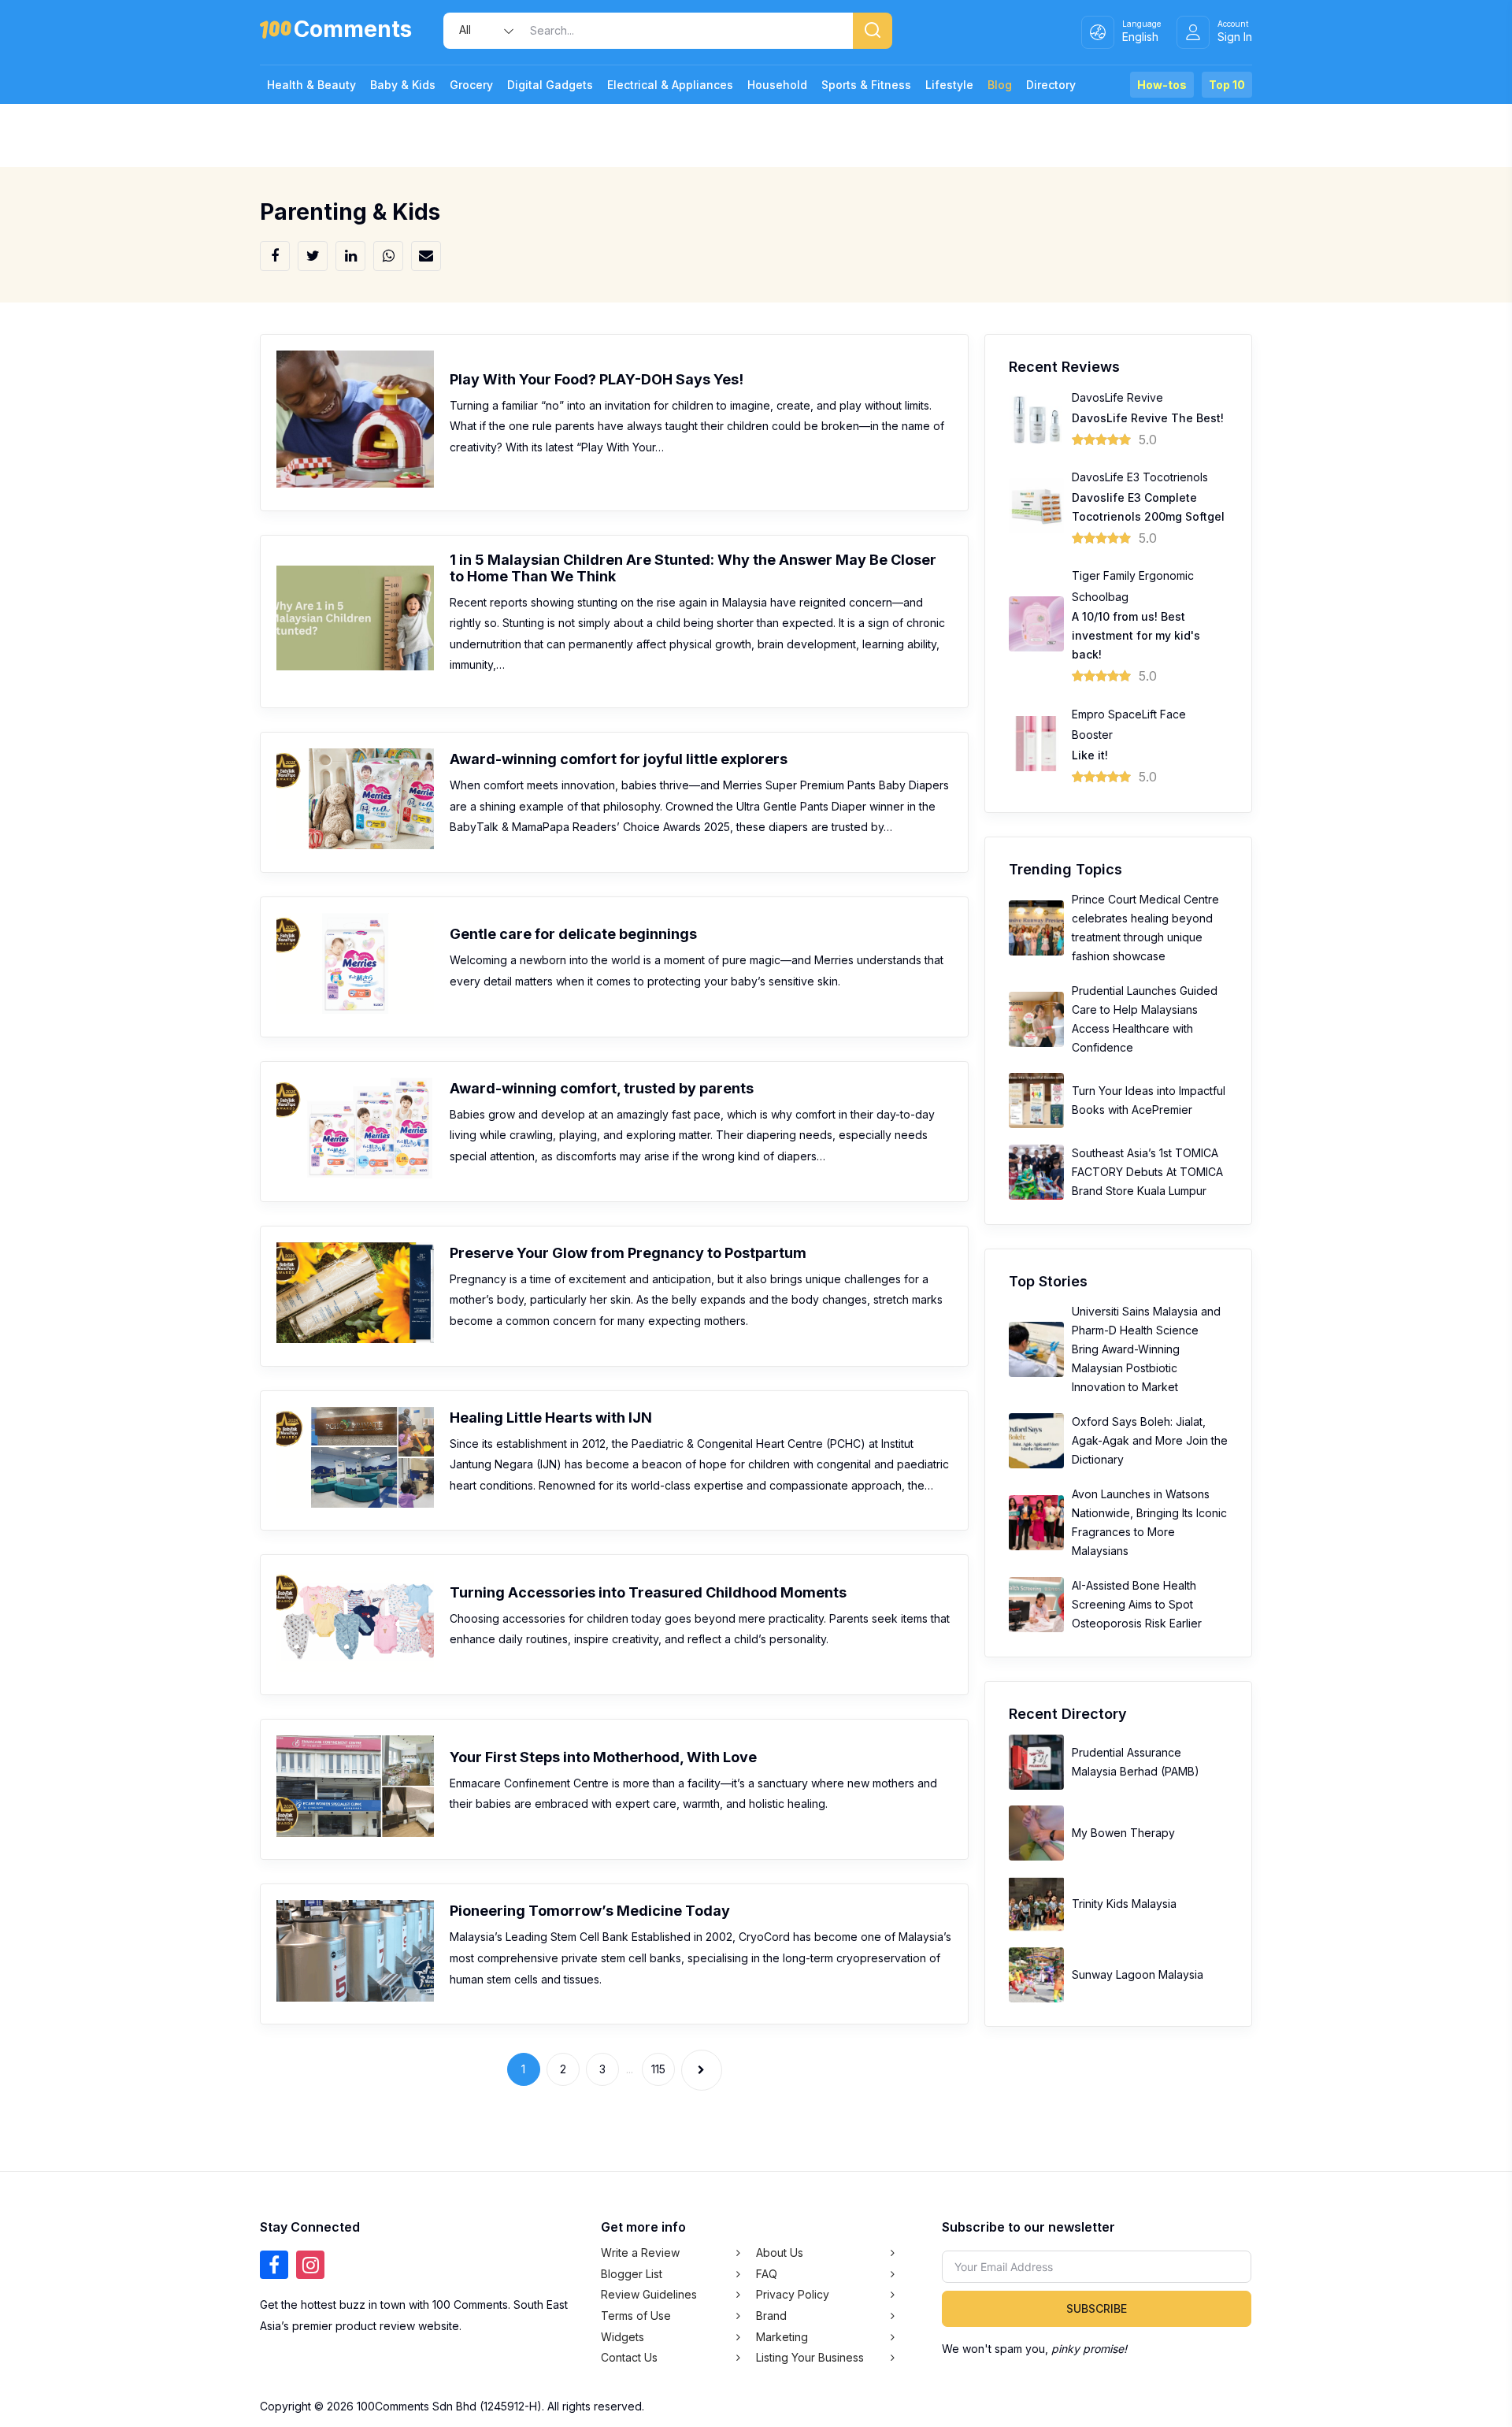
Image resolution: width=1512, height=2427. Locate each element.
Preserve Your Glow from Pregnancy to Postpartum (628, 1253)
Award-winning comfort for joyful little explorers (619, 759)
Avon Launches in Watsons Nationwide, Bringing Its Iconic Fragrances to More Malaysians (1149, 1522)
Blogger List (632, 2274)
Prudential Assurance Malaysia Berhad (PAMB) (1136, 1762)
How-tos (1162, 85)
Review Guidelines (649, 2294)
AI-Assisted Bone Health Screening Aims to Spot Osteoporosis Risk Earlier (1137, 1604)
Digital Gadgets (550, 85)
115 (658, 2069)
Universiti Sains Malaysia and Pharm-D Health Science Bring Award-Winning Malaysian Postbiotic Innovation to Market (1146, 1349)
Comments (353, 32)
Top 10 (1227, 85)
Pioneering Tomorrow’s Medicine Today (590, 1911)
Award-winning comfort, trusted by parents (602, 1088)
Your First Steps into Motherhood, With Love (603, 1757)
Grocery (471, 85)
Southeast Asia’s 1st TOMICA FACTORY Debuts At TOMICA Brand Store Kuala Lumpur (1147, 1172)
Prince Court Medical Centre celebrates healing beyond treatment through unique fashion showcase (1145, 928)
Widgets (623, 2337)
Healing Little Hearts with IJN (551, 1418)
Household (777, 85)
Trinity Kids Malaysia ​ (1126, 1904)
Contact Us (629, 2357)
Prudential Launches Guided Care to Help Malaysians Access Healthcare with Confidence (1145, 1019)
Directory (1051, 85)
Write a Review (640, 2253)
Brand (771, 2316)
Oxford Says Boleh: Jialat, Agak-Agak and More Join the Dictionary (1150, 1440)
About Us (780, 2253)
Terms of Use (636, 2316)
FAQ (767, 2274)
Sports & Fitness (866, 85)
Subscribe (1097, 2308)
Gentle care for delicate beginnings (573, 934)
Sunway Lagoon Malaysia (1138, 1974)
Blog (1000, 85)
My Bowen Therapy (1123, 1833)
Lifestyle (949, 85)
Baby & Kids (403, 85)
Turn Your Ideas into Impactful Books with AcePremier (1149, 1100)
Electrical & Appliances (670, 85)
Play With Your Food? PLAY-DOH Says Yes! (597, 379)
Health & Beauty (311, 85)
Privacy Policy (793, 2294)
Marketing (782, 2337)
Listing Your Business (810, 2357)
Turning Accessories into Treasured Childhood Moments (648, 1592)
